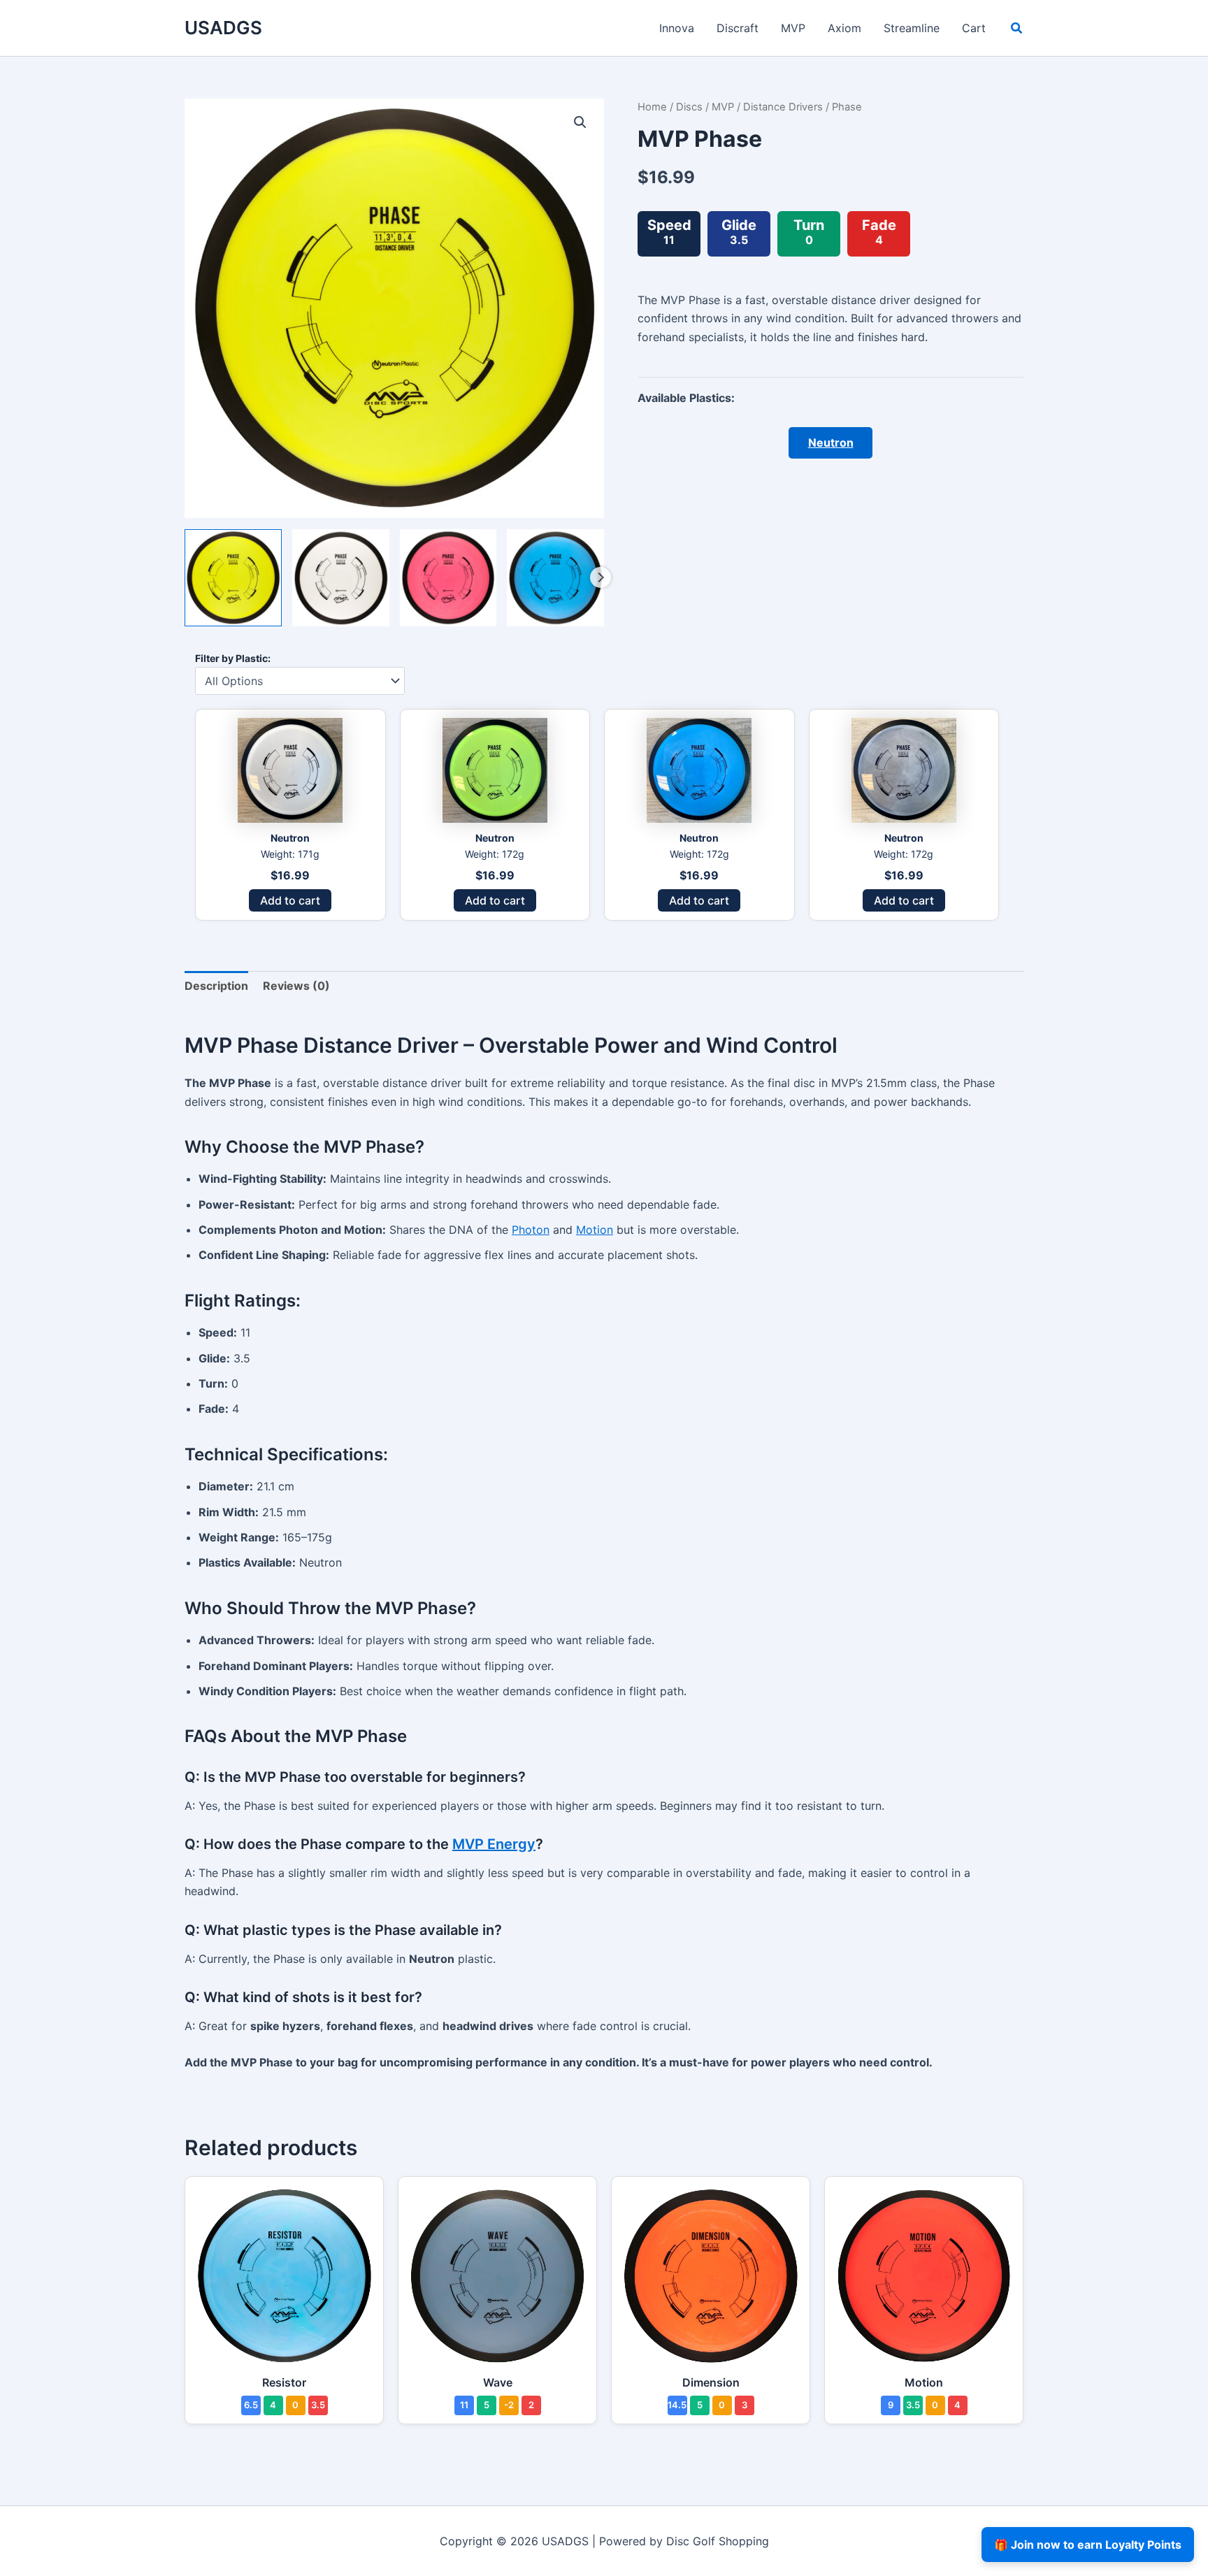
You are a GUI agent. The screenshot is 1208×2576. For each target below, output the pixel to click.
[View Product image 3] (448, 578)
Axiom (844, 28)
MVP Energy (494, 1844)
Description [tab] (216, 986)
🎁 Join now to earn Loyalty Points (1088, 2545)
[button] (1017, 30)
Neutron (831, 442)
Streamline (912, 28)
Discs (689, 107)
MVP (793, 28)
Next (601, 577)
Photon (531, 1230)
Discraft (738, 28)
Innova (677, 28)
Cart (974, 28)
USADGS (223, 28)
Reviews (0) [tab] (296, 986)
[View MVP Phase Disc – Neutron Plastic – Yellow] (233, 578)
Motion (595, 1230)
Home (652, 107)
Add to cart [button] (290, 900)
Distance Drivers (783, 107)
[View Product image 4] (555, 578)
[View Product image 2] (341, 578)
